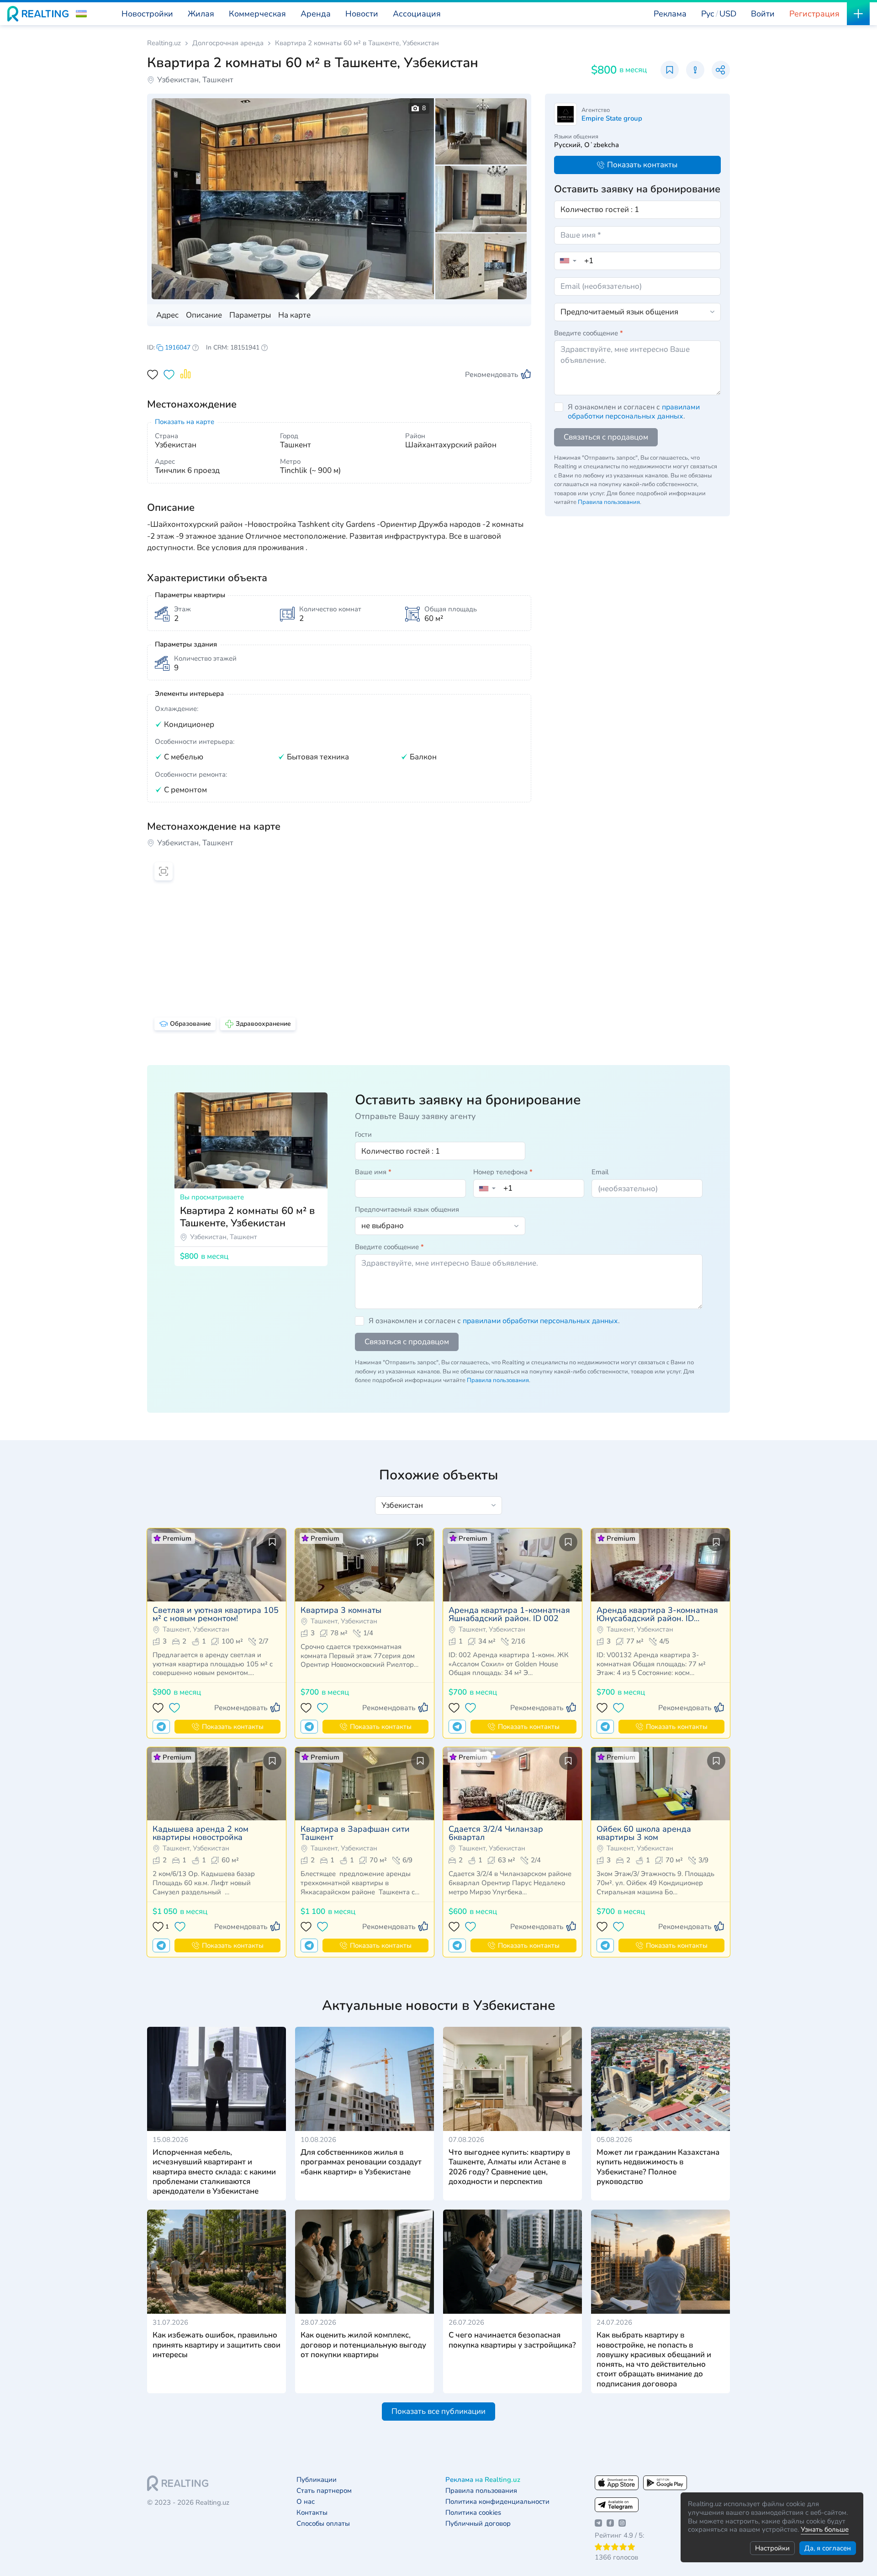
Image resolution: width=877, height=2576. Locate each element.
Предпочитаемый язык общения (407, 1209)
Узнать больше (825, 2529)
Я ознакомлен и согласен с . (634, 412)
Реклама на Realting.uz (483, 2480)
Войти (763, 14)
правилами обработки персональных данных (634, 412)
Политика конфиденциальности (497, 2502)
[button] (81, 14)
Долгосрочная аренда (228, 43)
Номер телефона (503, 1172)
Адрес (167, 315)
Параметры (250, 315)
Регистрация (814, 14)
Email (600, 1172)
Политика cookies (473, 2513)
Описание (204, 315)
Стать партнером (324, 2491)
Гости (363, 1134)
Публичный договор (478, 2524)
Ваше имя (373, 1172)
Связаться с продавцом (606, 437)
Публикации (317, 2480)
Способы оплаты (323, 2524)
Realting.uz (164, 43)
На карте (294, 315)
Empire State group (612, 118)
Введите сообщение (589, 333)
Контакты (312, 2513)
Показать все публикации (438, 2411)
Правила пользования (609, 502)
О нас (306, 2502)
